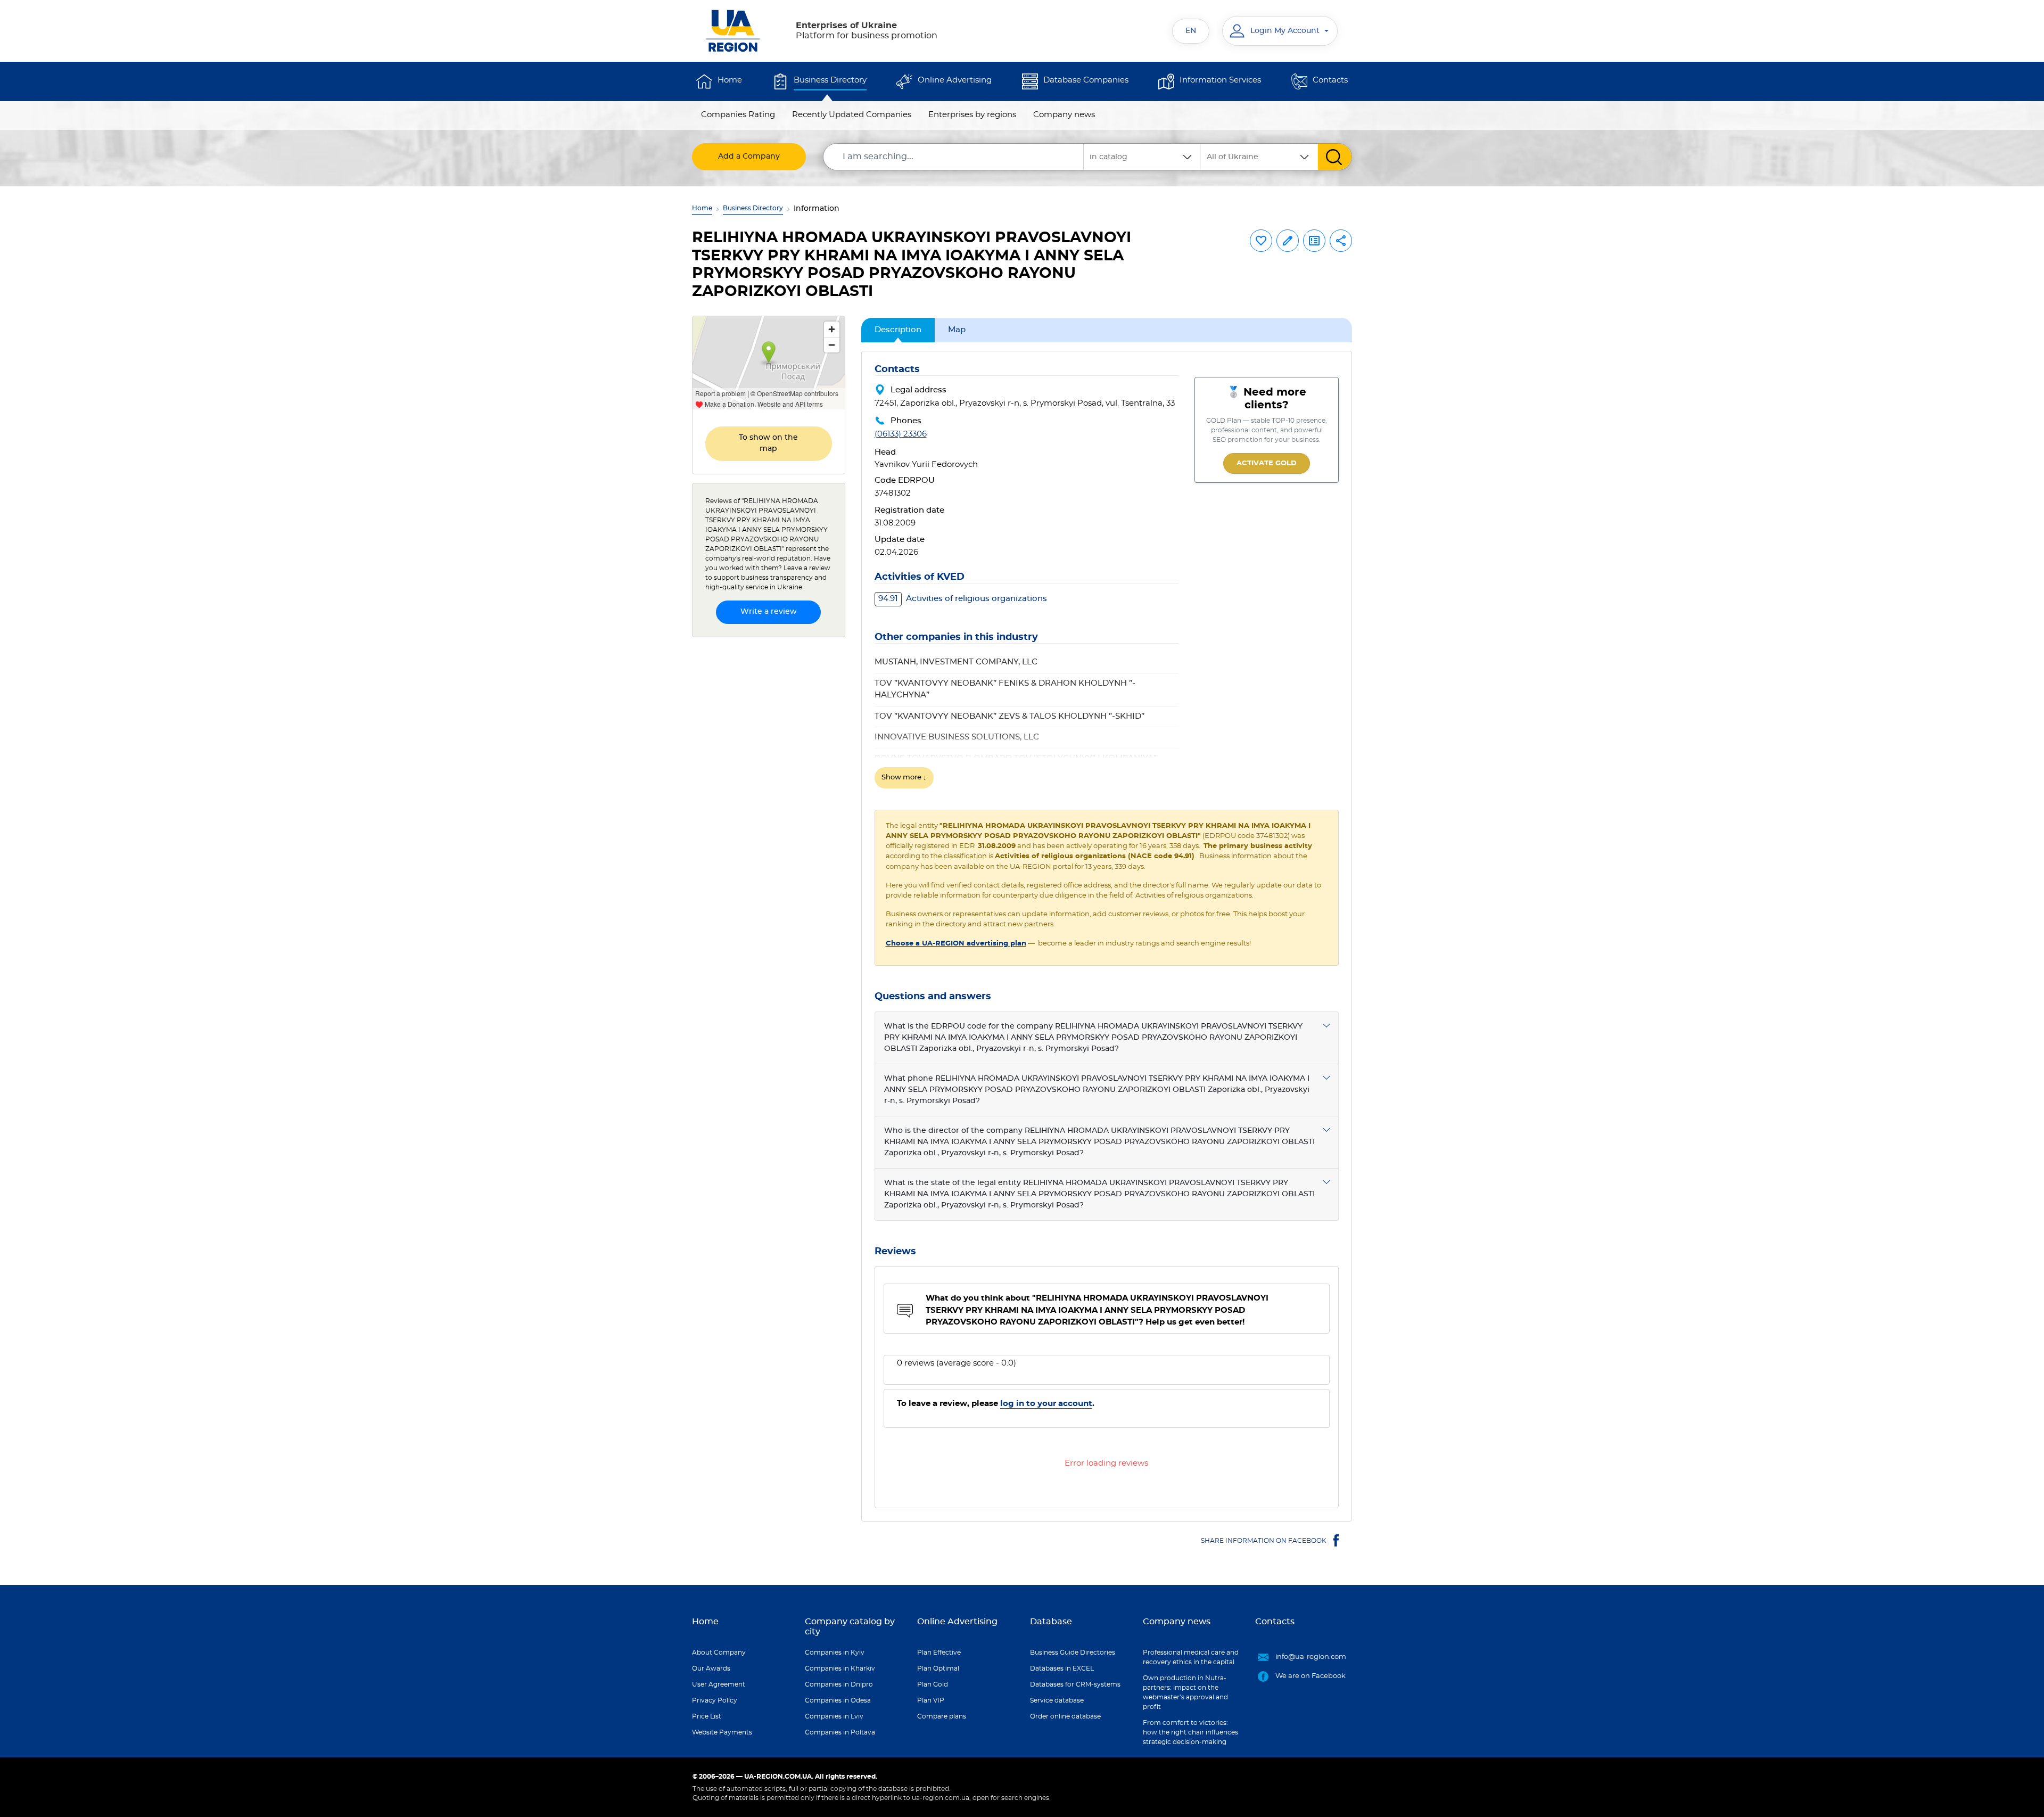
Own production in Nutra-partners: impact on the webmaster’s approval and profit (1185, 1692)
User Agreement (719, 1684)
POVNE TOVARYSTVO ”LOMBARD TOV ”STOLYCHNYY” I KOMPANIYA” (1016, 758)
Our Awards (711, 1668)
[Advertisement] (769, 805)
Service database (1057, 1700)
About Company (719, 1652)
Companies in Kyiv (835, 1652)
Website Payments (722, 1732)
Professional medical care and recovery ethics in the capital (1191, 1657)
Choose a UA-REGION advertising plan (956, 944)
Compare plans (942, 1716)
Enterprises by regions (972, 115)
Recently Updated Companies (852, 115)
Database (1051, 1622)
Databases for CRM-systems (1075, 1684)
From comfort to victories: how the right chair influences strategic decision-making (1190, 1732)
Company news (1064, 115)
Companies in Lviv (834, 1716)
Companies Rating (738, 115)
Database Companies (1086, 80)
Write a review (769, 612)
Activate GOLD (1267, 463)
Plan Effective (939, 1652)
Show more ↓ (904, 778)
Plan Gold (933, 1684)
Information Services (1220, 80)
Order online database (1065, 1716)
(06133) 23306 (901, 434)
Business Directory (830, 80)
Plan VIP (931, 1700)
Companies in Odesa (838, 1700)
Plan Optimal (938, 1668)
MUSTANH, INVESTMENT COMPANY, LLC (956, 662)
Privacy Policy (715, 1700)
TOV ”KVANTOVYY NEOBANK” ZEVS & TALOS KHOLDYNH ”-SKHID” (1009, 716)
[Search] (1335, 157)
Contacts (1330, 80)
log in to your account (1046, 1404)
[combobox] (1259, 157)
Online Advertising (955, 80)
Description (898, 330)
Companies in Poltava (840, 1732)
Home (730, 80)
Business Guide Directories (1073, 1652)
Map (957, 330)
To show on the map (768, 443)
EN (1191, 31)
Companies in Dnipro (839, 1684)
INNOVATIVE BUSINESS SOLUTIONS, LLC (957, 737)
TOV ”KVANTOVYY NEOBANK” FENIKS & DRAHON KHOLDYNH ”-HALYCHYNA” (1005, 689)
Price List (707, 1716)
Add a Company (749, 157)
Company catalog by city (850, 1627)
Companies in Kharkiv (840, 1668)
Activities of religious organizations (963, 599)
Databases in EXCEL (1062, 1668)
